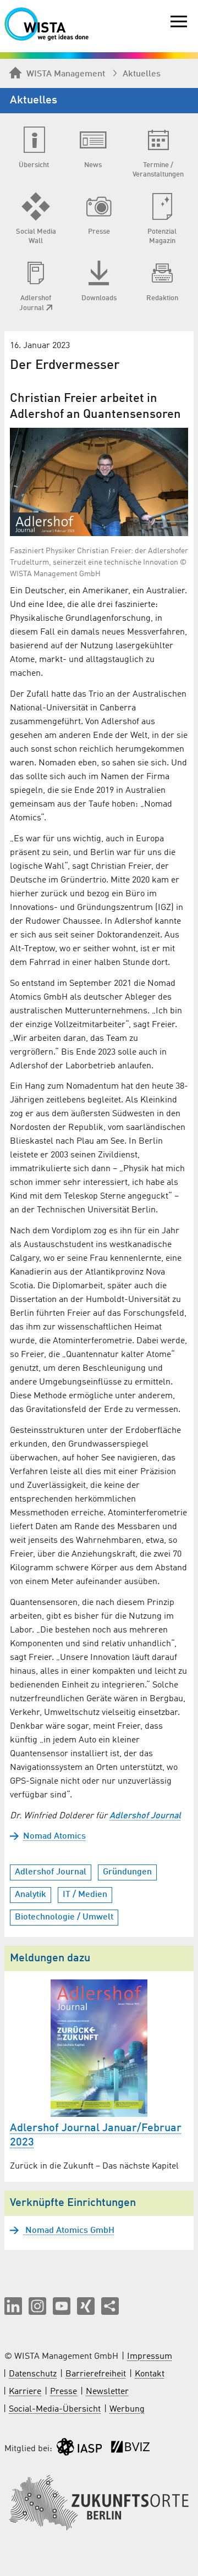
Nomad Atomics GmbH (69, 2231)
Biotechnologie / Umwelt (64, 1917)
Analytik (31, 1895)
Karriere (25, 2392)
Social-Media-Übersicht (55, 2409)
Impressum (150, 2357)
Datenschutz (33, 2374)
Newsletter (107, 2392)
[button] (13, 2306)
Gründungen (127, 1872)
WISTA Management (66, 74)
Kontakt (150, 2374)
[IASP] (79, 2449)
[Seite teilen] (110, 2306)
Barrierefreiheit (96, 2374)
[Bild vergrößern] (99, 482)
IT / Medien (85, 1895)
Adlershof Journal (145, 1816)
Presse (64, 2392)
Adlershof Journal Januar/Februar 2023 (96, 2136)
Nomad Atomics (54, 1836)
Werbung (127, 2409)
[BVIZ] (130, 2449)
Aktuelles (142, 74)
